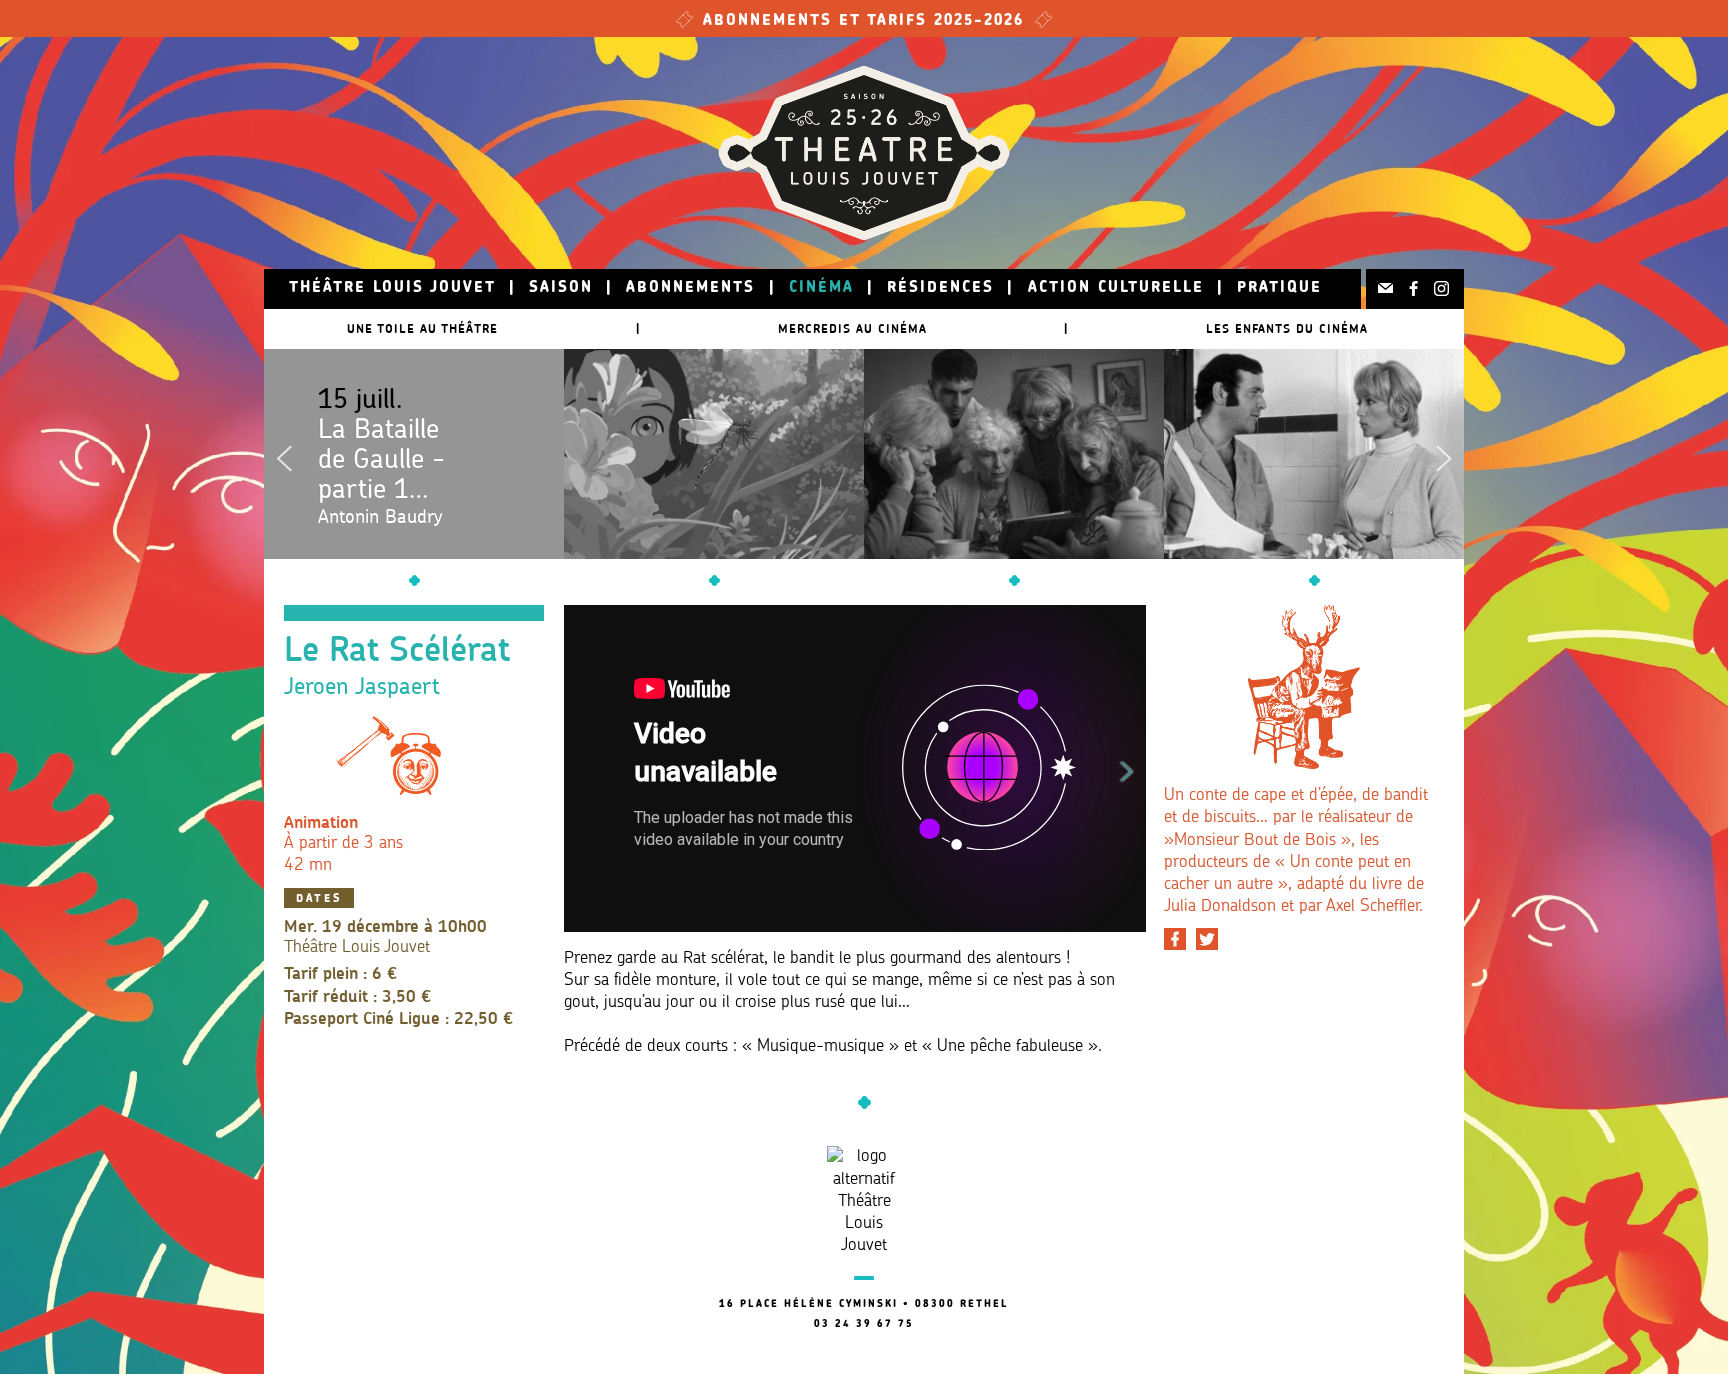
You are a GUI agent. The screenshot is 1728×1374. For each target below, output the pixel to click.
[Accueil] (864, 153)
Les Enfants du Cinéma (1287, 328)
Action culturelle (1116, 288)
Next (1444, 454)
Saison (561, 288)
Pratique (1279, 288)
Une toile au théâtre (422, 328)
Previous (284, 454)
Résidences (940, 288)
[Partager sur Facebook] (1175, 939)
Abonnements (690, 288)
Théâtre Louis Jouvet (392, 288)
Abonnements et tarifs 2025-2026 (864, 21)
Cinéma (821, 288)
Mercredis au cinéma (852, 328)
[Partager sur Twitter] (1207, 939)
